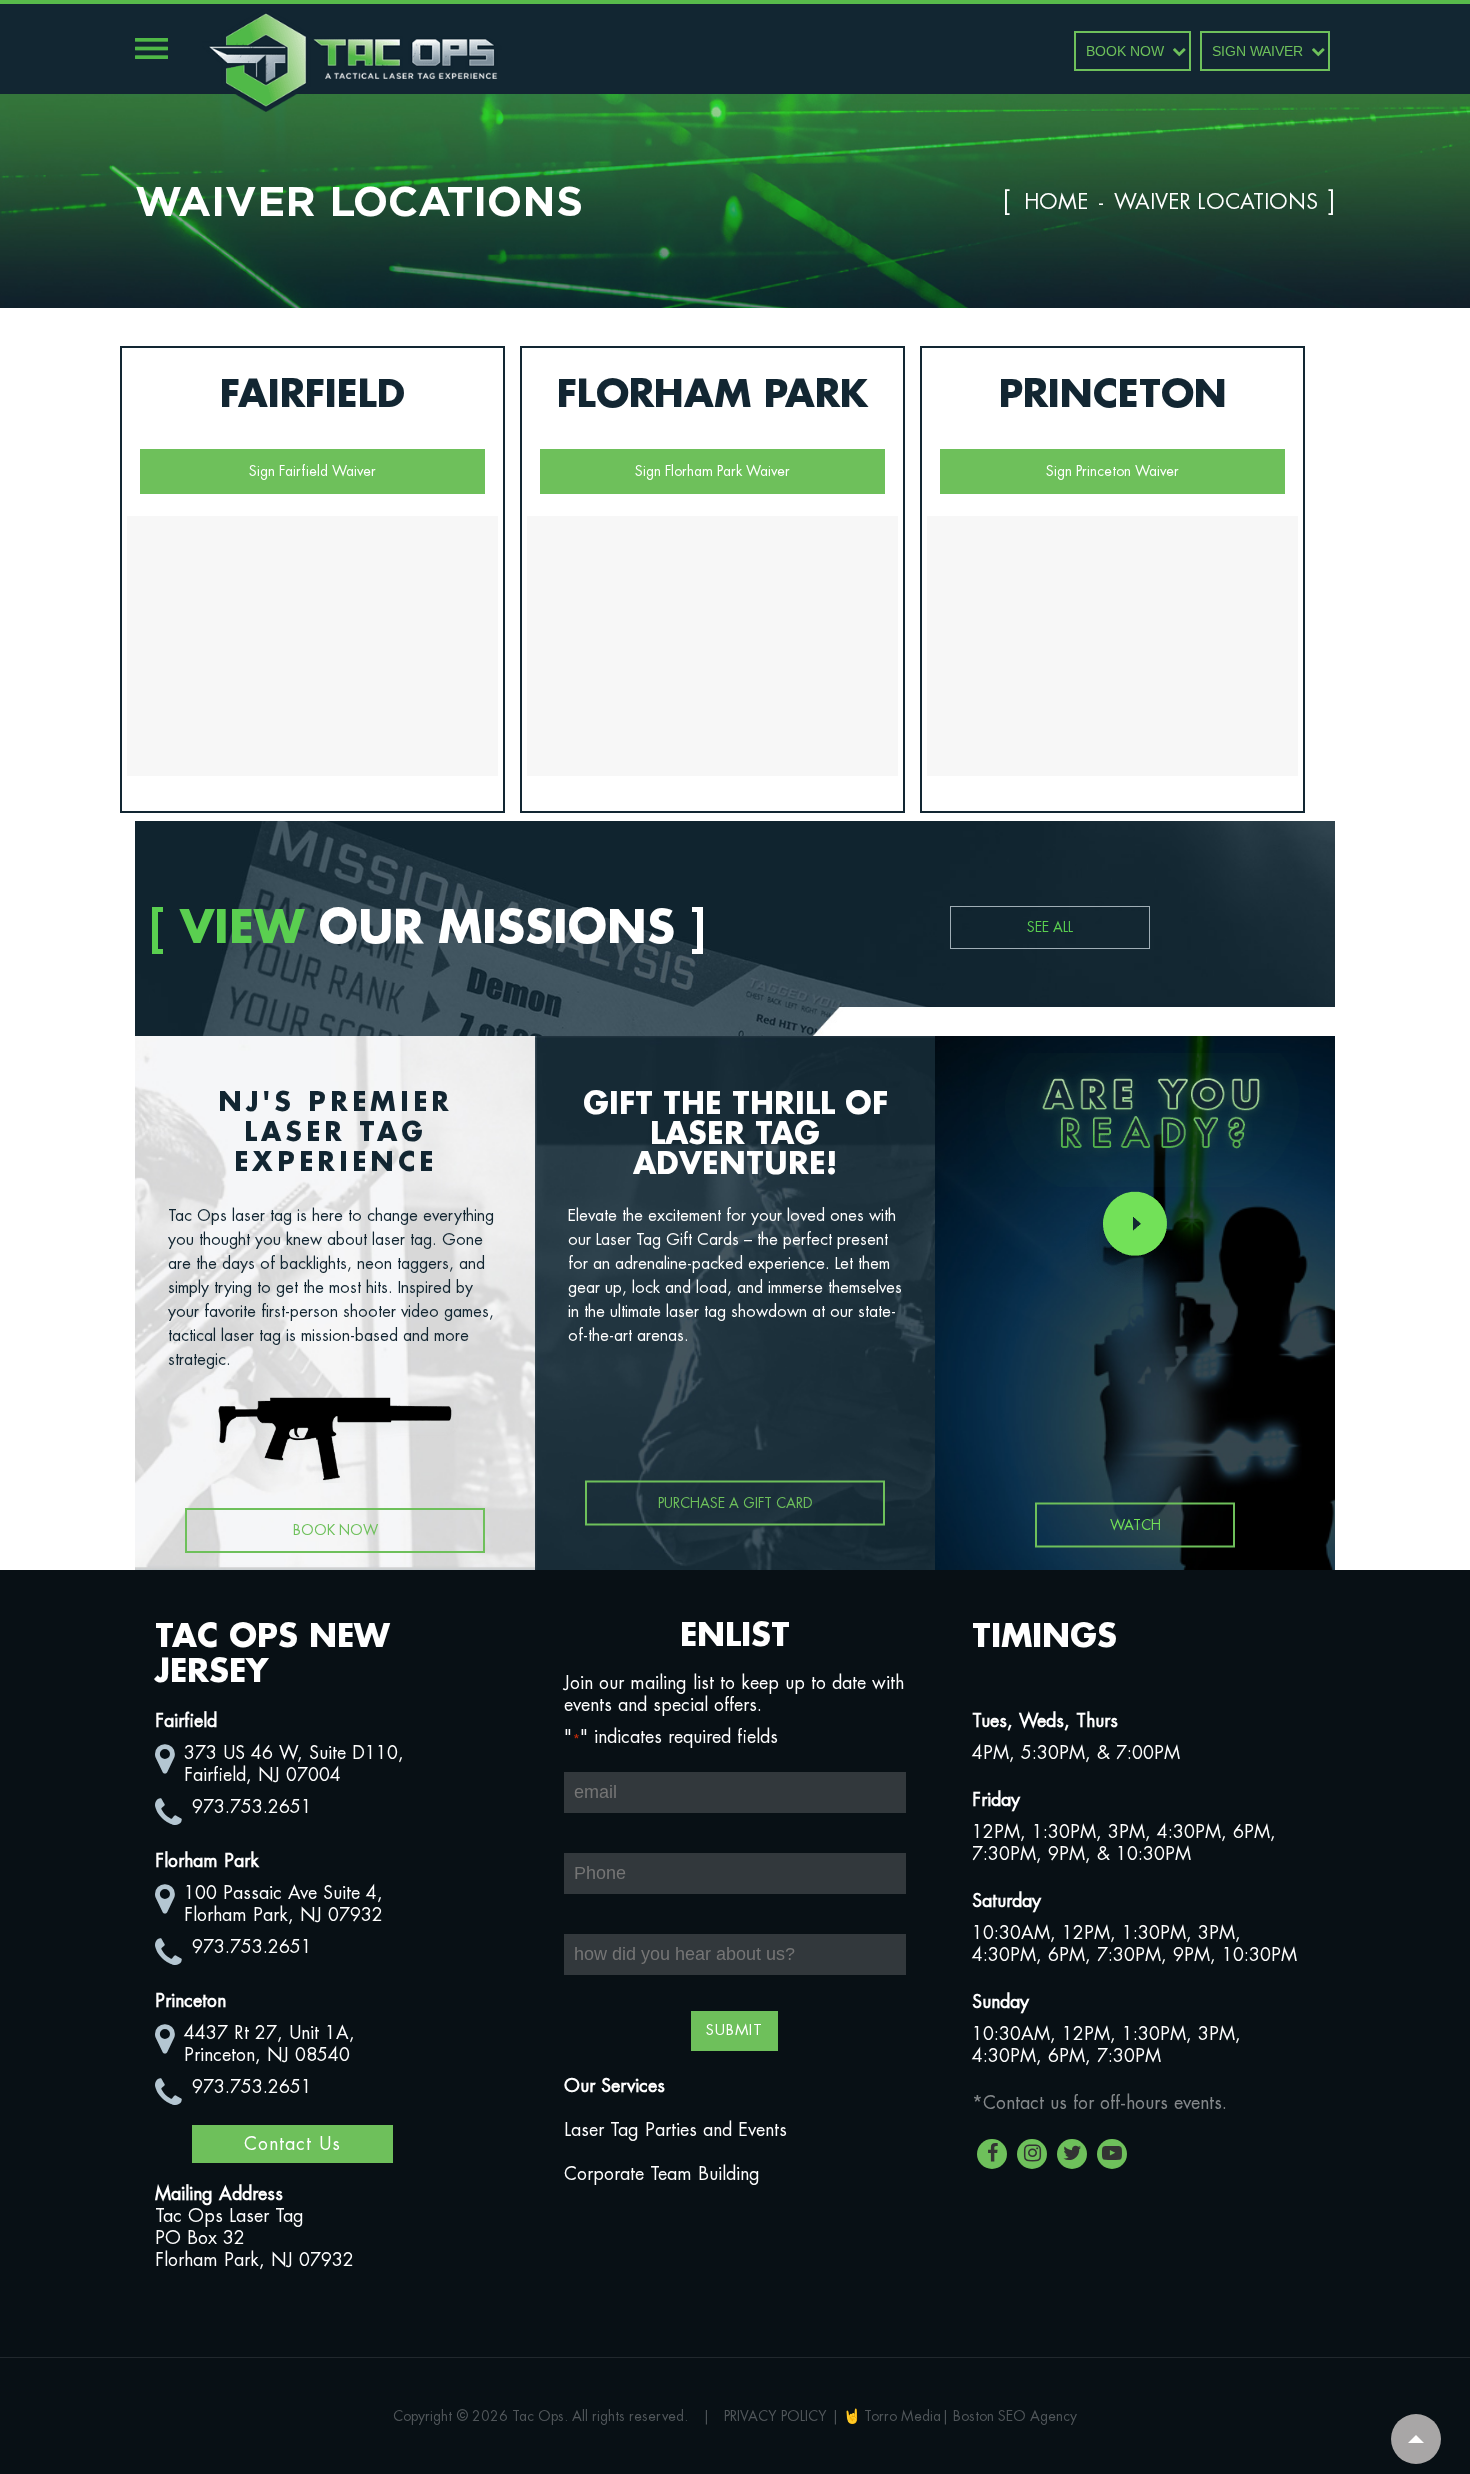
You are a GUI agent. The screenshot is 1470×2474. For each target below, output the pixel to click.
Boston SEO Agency (1015, 2416)
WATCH (1135, 1525)
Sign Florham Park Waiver (712, 471)
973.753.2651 (252, 1807)
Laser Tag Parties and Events (675, 2130)
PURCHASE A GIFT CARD (735, 1503)
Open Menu (151, 48)
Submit (734, 2030)
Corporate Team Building (662, 2174)
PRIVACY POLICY (775, 2416)
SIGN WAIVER (1257, 51)
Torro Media (902, 2416)
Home (1056, 202)
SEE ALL (1050, 927)
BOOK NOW (1125, 51)
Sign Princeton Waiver (1112, 471)
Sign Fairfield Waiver (312, 471)
